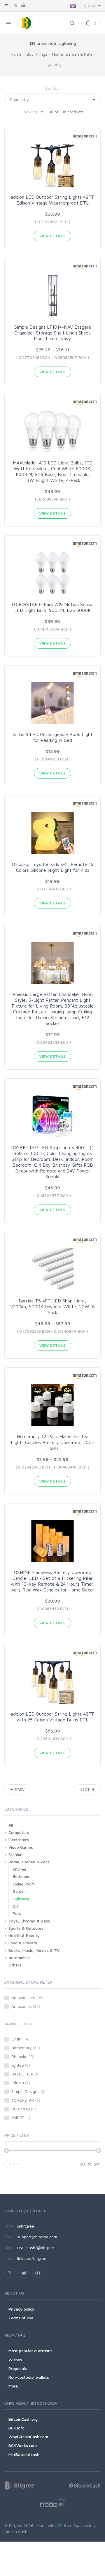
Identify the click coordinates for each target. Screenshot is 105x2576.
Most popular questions (30, 2351)
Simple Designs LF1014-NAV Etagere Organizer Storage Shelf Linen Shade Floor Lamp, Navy (53, 333)
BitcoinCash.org (23, 2419)
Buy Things (37, 54)
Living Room (24, 1884)
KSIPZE (21, 2118)
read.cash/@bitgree (36, 2247)
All (11, 1825)
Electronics (19, 1840)
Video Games (21, 1847)
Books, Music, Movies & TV (34, 1950)
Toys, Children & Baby (29, 1921)
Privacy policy (21, 2309)
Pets (17, 1913)
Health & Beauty (24, 1935)
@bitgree (26, 2226)
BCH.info (16, 2428)
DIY (16, 1906)
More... (14, 2386)
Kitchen (19, 1869)
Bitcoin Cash (16, 2532)
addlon (21, 2083)
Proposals (18, 2368)
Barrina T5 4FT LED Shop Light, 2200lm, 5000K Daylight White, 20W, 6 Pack (52, 1307)
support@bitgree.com (37, 2237)
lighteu (21, 2065)
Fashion (15, 1854)
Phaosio (23, 2056)
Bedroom (21, 1876)
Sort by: (53, 88)
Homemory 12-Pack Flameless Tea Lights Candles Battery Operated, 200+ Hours (52, 1442)
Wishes (15, 2360)
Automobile (19, 1958)
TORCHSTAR (26, 2100)
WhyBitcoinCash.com (28, 2437)
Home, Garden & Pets (72, 54)
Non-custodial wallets (29, 2377)
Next (85, 1789)
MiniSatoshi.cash (24, 2454)
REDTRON (24, 2109)
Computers (19, 1832)
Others (15, 1965)
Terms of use (21, 2318)
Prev (19, 1789)
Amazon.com (28, 1997)
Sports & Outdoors (26, 1928)
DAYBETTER (26, 2074)
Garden (19, 1891)
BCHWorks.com (23, 2445)
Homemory (26, 2048)
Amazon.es (26, 2006)
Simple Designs (28, 2091)
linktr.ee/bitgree (32, 2258)
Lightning (21, 1899)
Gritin (20, 2039)
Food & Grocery (23, 1943)
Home (16, 54)
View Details (52, 236)
